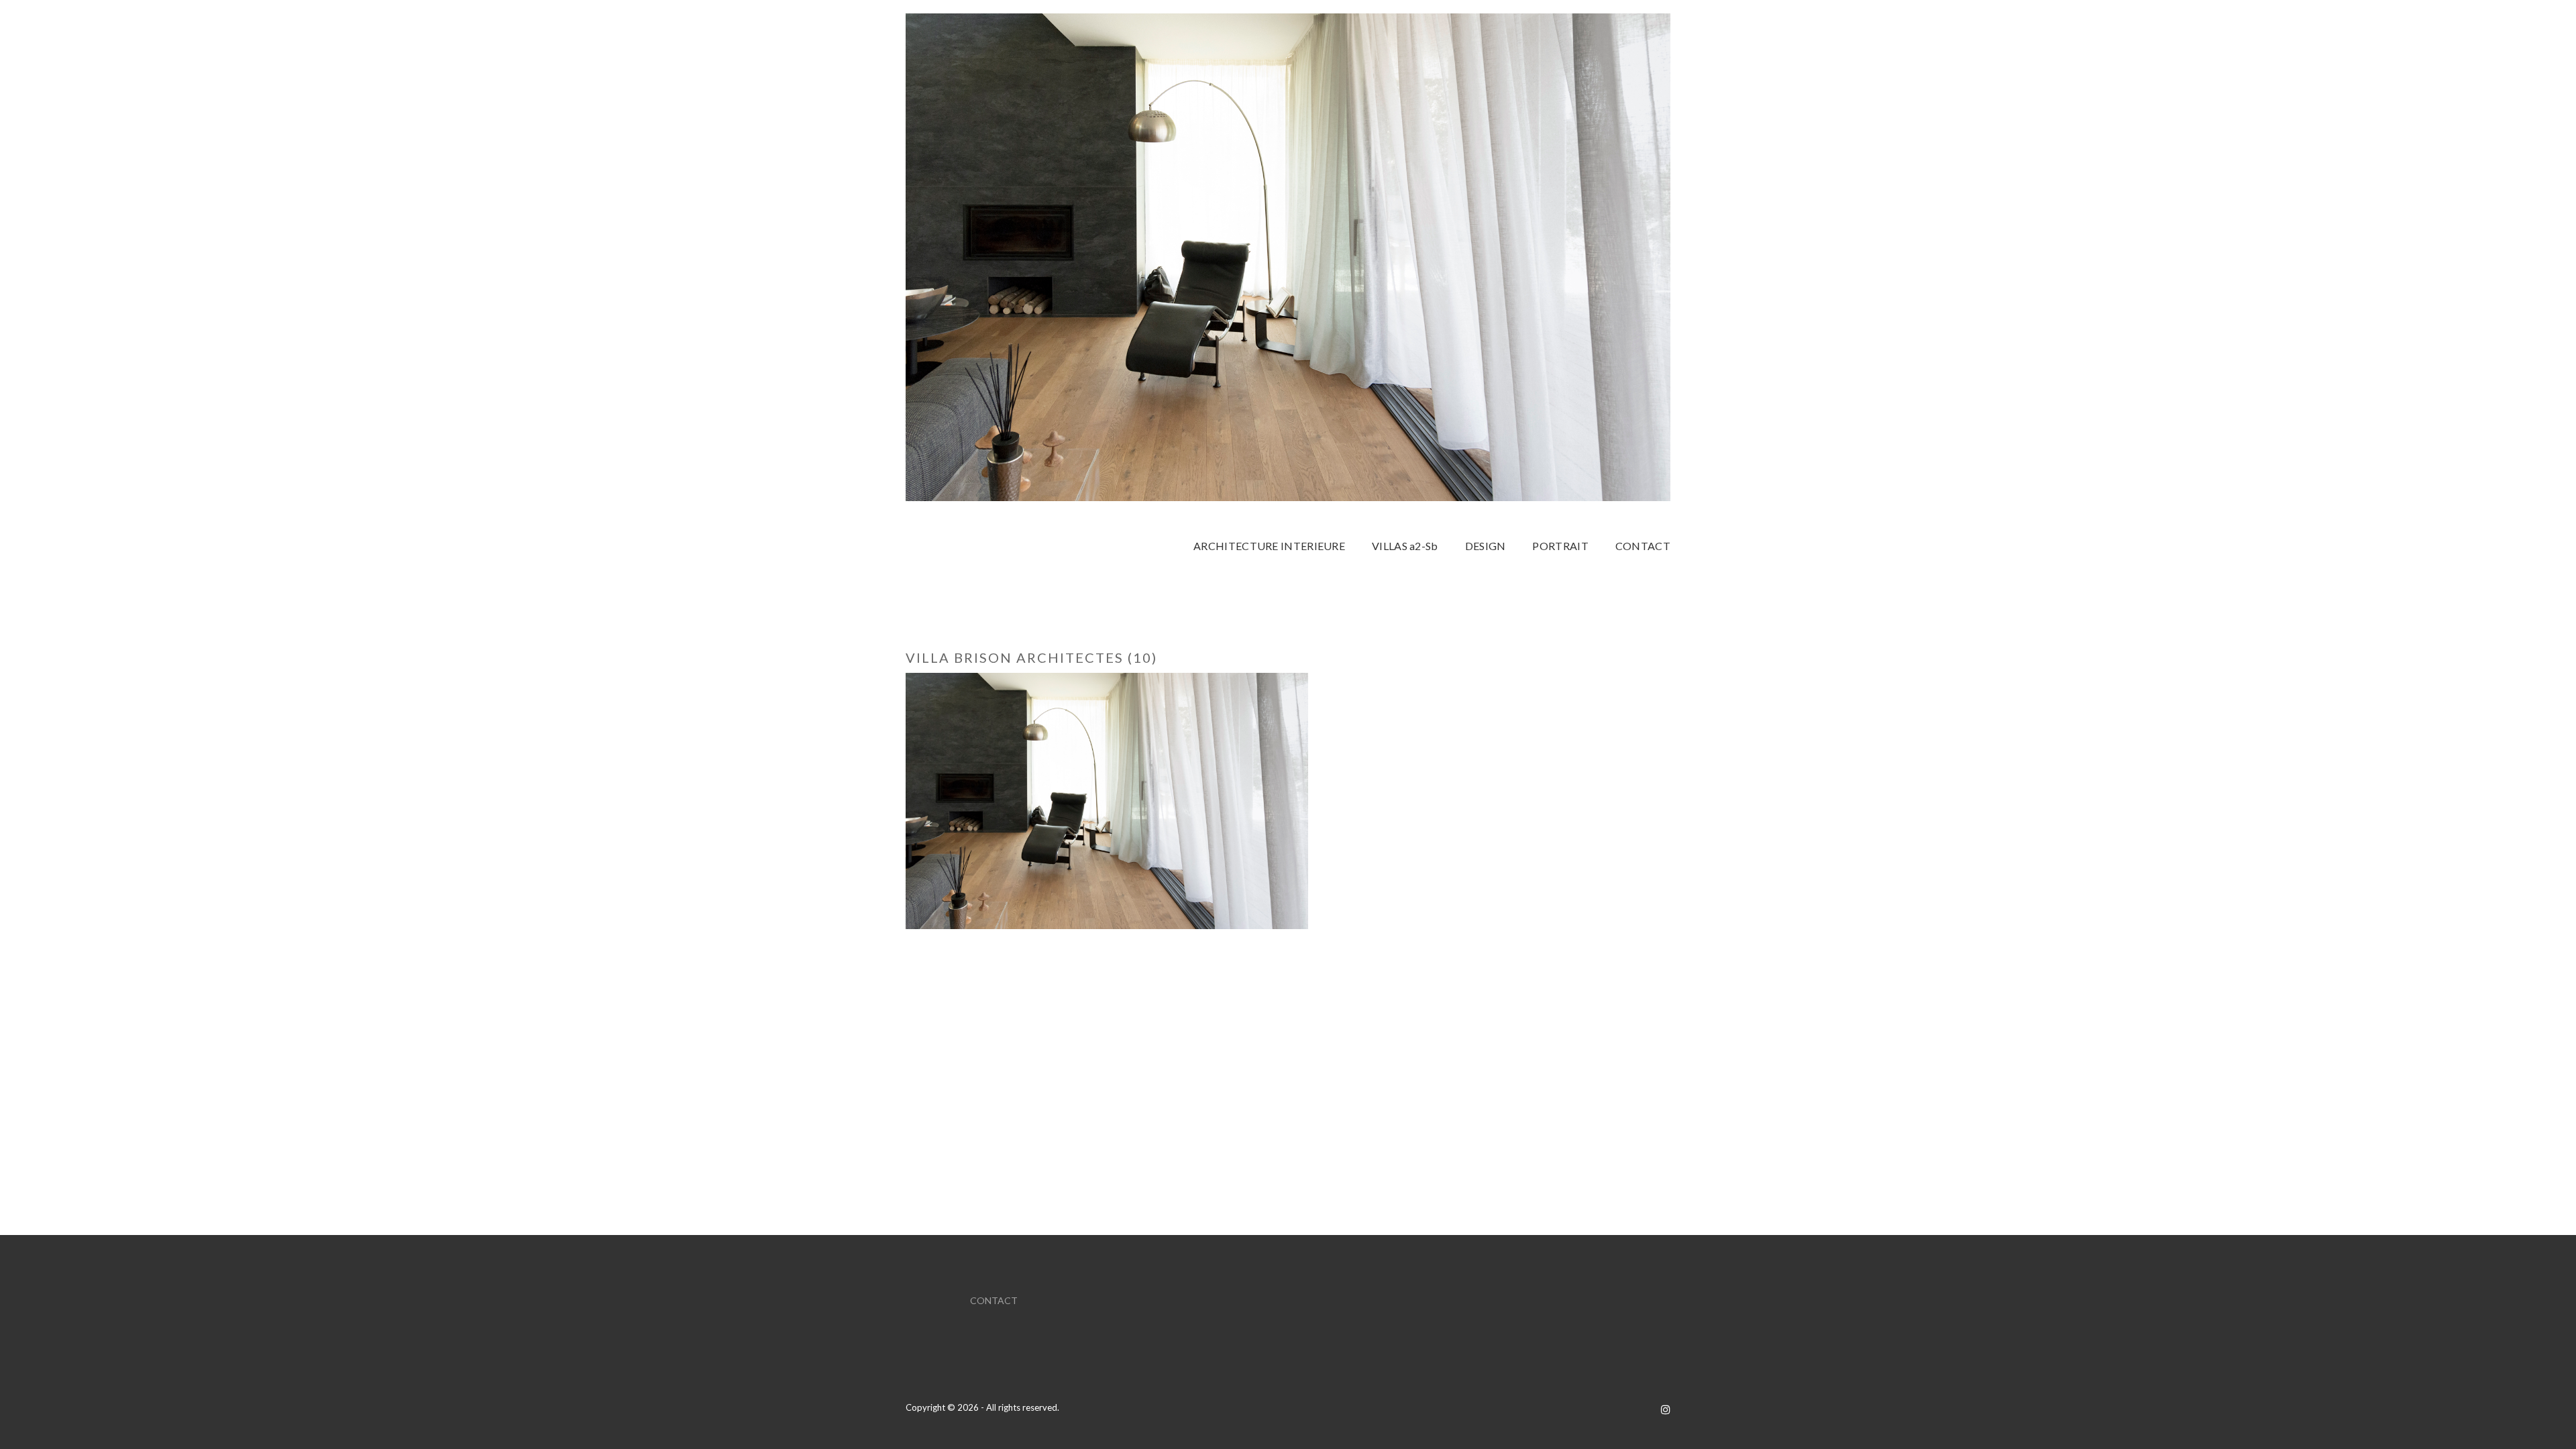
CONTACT (994, 1300)
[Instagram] (1666, 1409)
